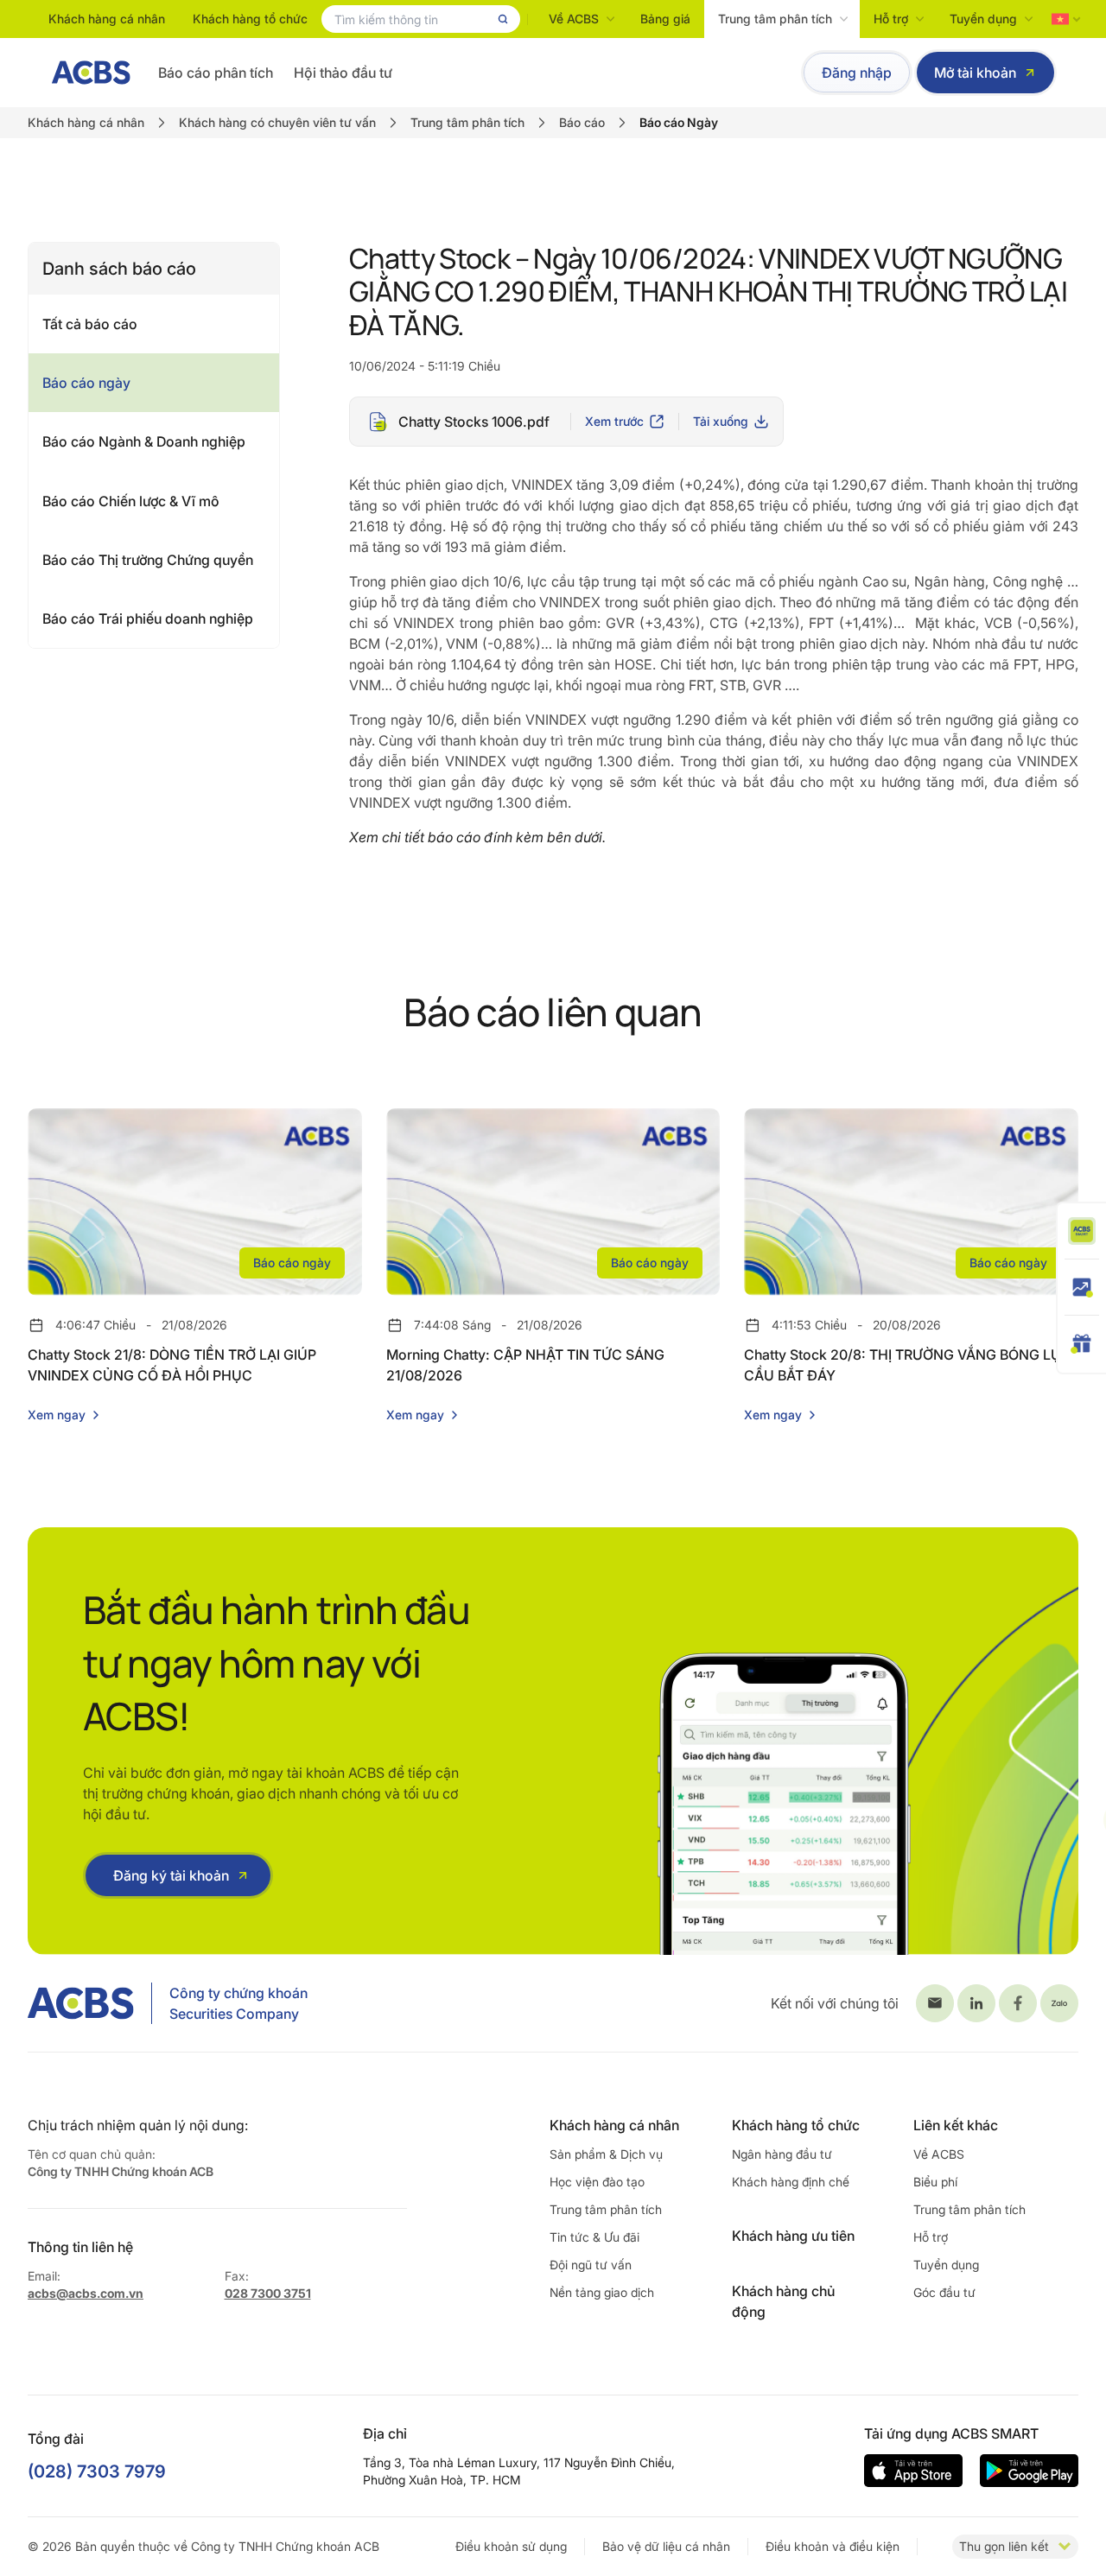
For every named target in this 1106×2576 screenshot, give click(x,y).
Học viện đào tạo (597, 2182)
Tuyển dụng (983, 19)
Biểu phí (935, 2182)
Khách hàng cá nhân (107, 19)
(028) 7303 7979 (97, 2471)
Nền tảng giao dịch (602, 2292)
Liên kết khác (956, 2125)
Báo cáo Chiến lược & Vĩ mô (131, 501)
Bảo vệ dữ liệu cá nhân (666, 2546)
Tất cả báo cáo (90, 324)
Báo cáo (582, 122)
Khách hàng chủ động (783, 2301)
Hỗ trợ (891, 19)
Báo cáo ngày (86, 383)
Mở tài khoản (975, 73)
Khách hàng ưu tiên (793, 2236)
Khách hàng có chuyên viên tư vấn (277, 122)
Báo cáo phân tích (216, 73)
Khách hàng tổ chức (250, 19)
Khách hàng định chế (791, 2182)
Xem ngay (57, 1415)
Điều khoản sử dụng (511, 2546)
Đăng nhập (857, 73)
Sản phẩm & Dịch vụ (606, 2154)
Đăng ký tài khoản (171, 1875)
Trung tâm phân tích (775, 19)
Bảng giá (665, 19)
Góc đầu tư (944, 2292)
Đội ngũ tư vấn (591, 2265)
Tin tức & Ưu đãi (594, 2237)
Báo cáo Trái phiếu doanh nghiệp (148, 619)
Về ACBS (574, 19)
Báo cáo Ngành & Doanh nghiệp (144, 441)
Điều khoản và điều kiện (833, 2546)
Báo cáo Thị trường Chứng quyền (148, 560)
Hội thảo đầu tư (343, 73)
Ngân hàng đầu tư (782, 2154)
